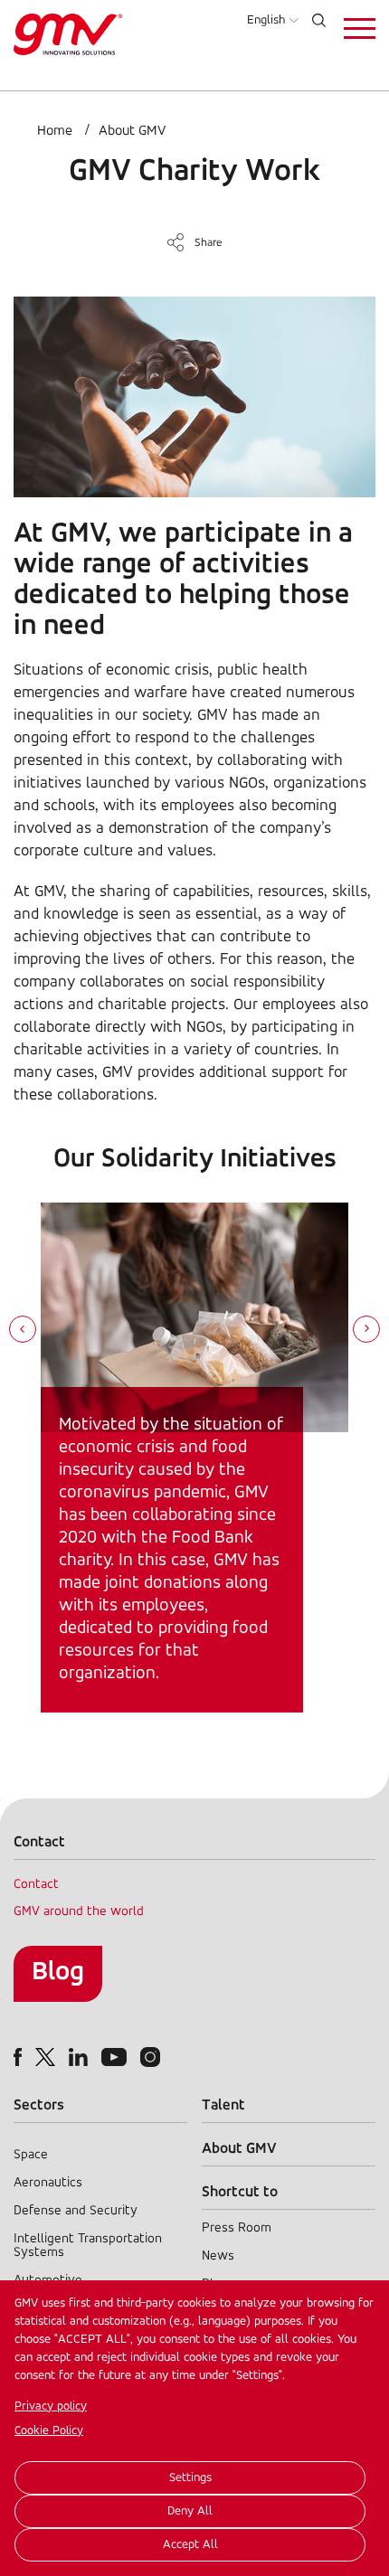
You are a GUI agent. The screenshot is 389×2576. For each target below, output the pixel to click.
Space (31, 2155)
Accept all (190, 2545)
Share (209, 243)
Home (55, 131)
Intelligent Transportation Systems (88, 2246)
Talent (223, 2105)
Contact (36, 1885)
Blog (58, 1972)
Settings (190, 2478)
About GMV (132, 131)
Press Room (237, 2228)
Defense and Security (76, 2211)
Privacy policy (51, 2406)
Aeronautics (48, 2183)
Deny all (190, 2511)
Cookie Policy (49, 2431)
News (218, 2256)
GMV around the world (79, 1912)
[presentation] (23, 1331)
